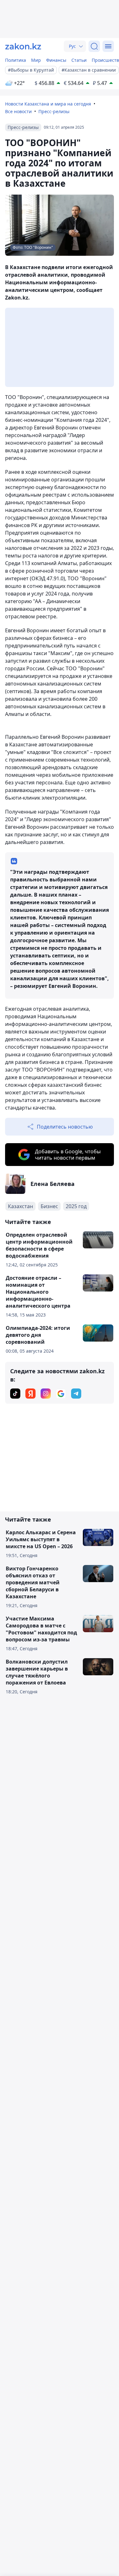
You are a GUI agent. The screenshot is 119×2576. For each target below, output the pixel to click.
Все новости (18, 111)
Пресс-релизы (54, 111)
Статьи (79, 60)
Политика (16, 60)
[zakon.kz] (23, 46)
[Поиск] (94, 46)
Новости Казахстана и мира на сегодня (48, 104)
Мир (36, 60)
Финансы (56, 60)
